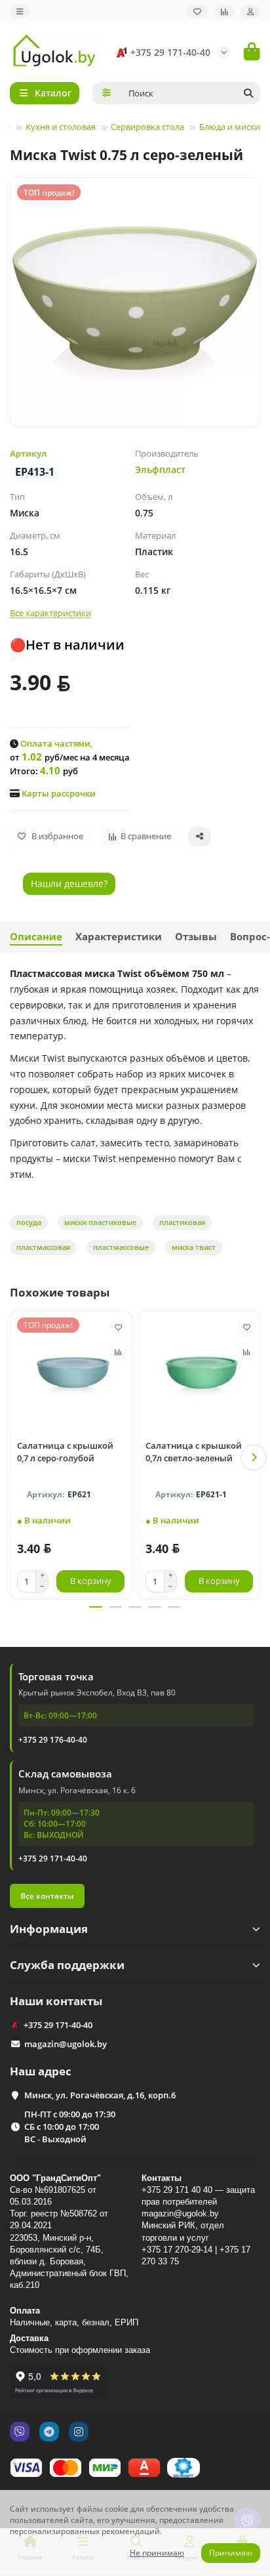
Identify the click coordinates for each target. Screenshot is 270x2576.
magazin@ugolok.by (66, 2044)
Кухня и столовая (61, 127)
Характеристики (119, 937)
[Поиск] (248, 93)
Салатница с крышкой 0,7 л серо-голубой (65, 1452)
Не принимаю (157, 2553)
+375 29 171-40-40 (170, 52)
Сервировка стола (147, 127)
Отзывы (196, 937)
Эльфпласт (160, 469)
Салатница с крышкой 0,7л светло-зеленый (194, 1452)
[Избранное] (197, 11)
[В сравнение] (118, 1352)
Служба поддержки (67, 1965)
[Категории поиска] (106, 93)
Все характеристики (50, 613)
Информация (49, 1929)
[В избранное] (118, 1327)
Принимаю (231, 2553)
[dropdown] (20, 11)
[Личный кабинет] (250, 11)
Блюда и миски (230, 127)
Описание (36, 937)
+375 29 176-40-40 (53, 1740)
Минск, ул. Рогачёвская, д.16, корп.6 (100, 2095)
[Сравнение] (224, 11)
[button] (16, 1457)
